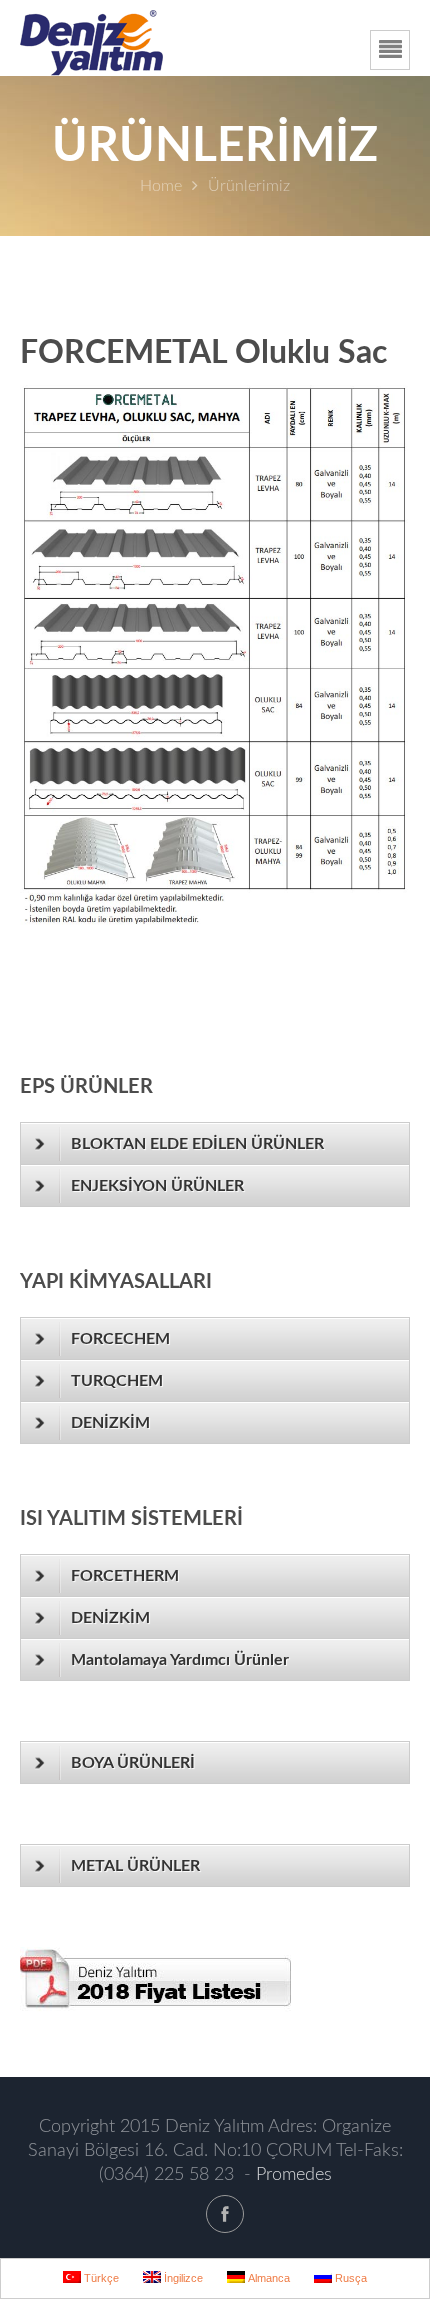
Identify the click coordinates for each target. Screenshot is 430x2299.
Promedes (294, 2175)
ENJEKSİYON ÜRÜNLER (157, 1186)
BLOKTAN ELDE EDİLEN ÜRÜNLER (197, 1144)
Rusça (349, 2278)
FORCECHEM (120, 1339)
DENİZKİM (110, 1423)
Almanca (267, 2278)
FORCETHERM (125, 1576)
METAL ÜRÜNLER (135, 1866)
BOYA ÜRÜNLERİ (133, 1763)
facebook (225, 2214)
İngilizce (182, 2278)
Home (161, 186)
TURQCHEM (117, 1381)
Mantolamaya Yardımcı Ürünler (180, 1660)
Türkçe (100, 2278)
